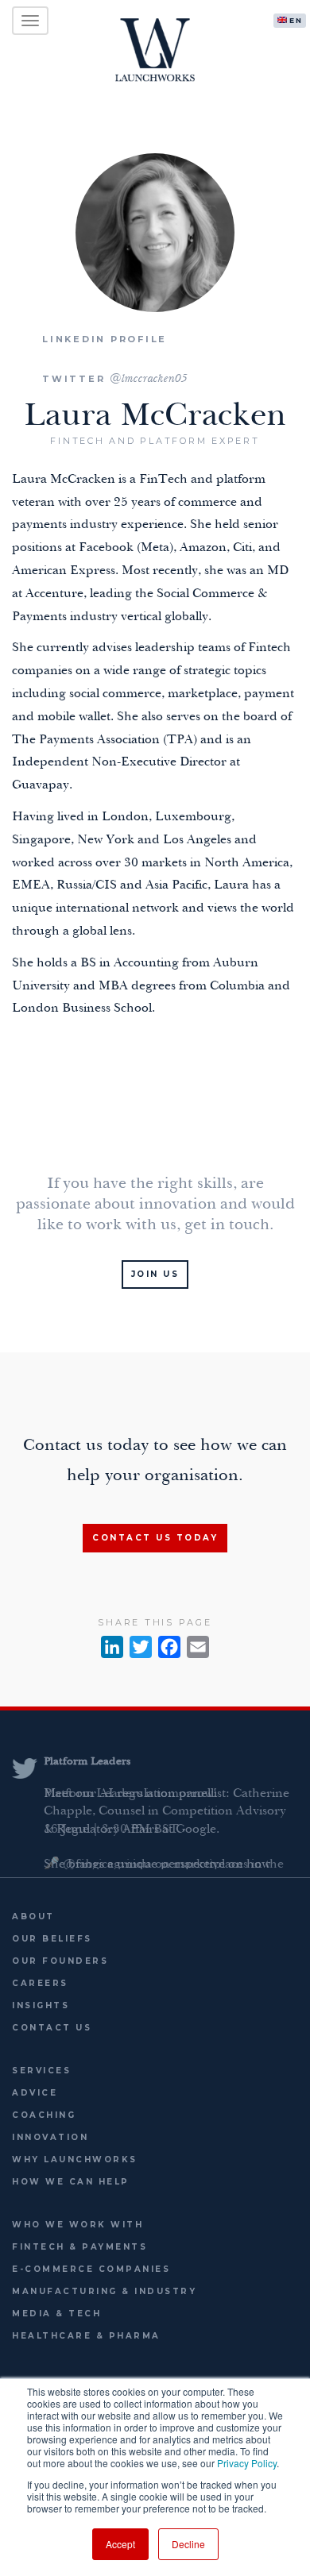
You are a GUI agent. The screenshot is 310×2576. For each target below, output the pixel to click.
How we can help (71, 2182)
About (33, 1917)
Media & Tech (56, 2314)
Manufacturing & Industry (104, 2291)
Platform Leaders (87, 1762)
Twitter (115, 379)
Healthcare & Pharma (86, 2336)
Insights (41, 2005)
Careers (40, 1983)
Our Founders (60, 1961)
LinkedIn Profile (105, 339)
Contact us (52, 2028)
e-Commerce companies (91, 2269)
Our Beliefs (52, 1939)
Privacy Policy (247, 2463)
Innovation (50, 2137)
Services (41, 2071)
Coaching (44, 2115)
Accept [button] (120, 2544)
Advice (35, 2093)
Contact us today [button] (155, 1538)
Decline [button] (188, 2544)
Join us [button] (155, 1274)
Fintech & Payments (79, 2247)
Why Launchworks (75, 2160)
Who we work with (77, 2225)
